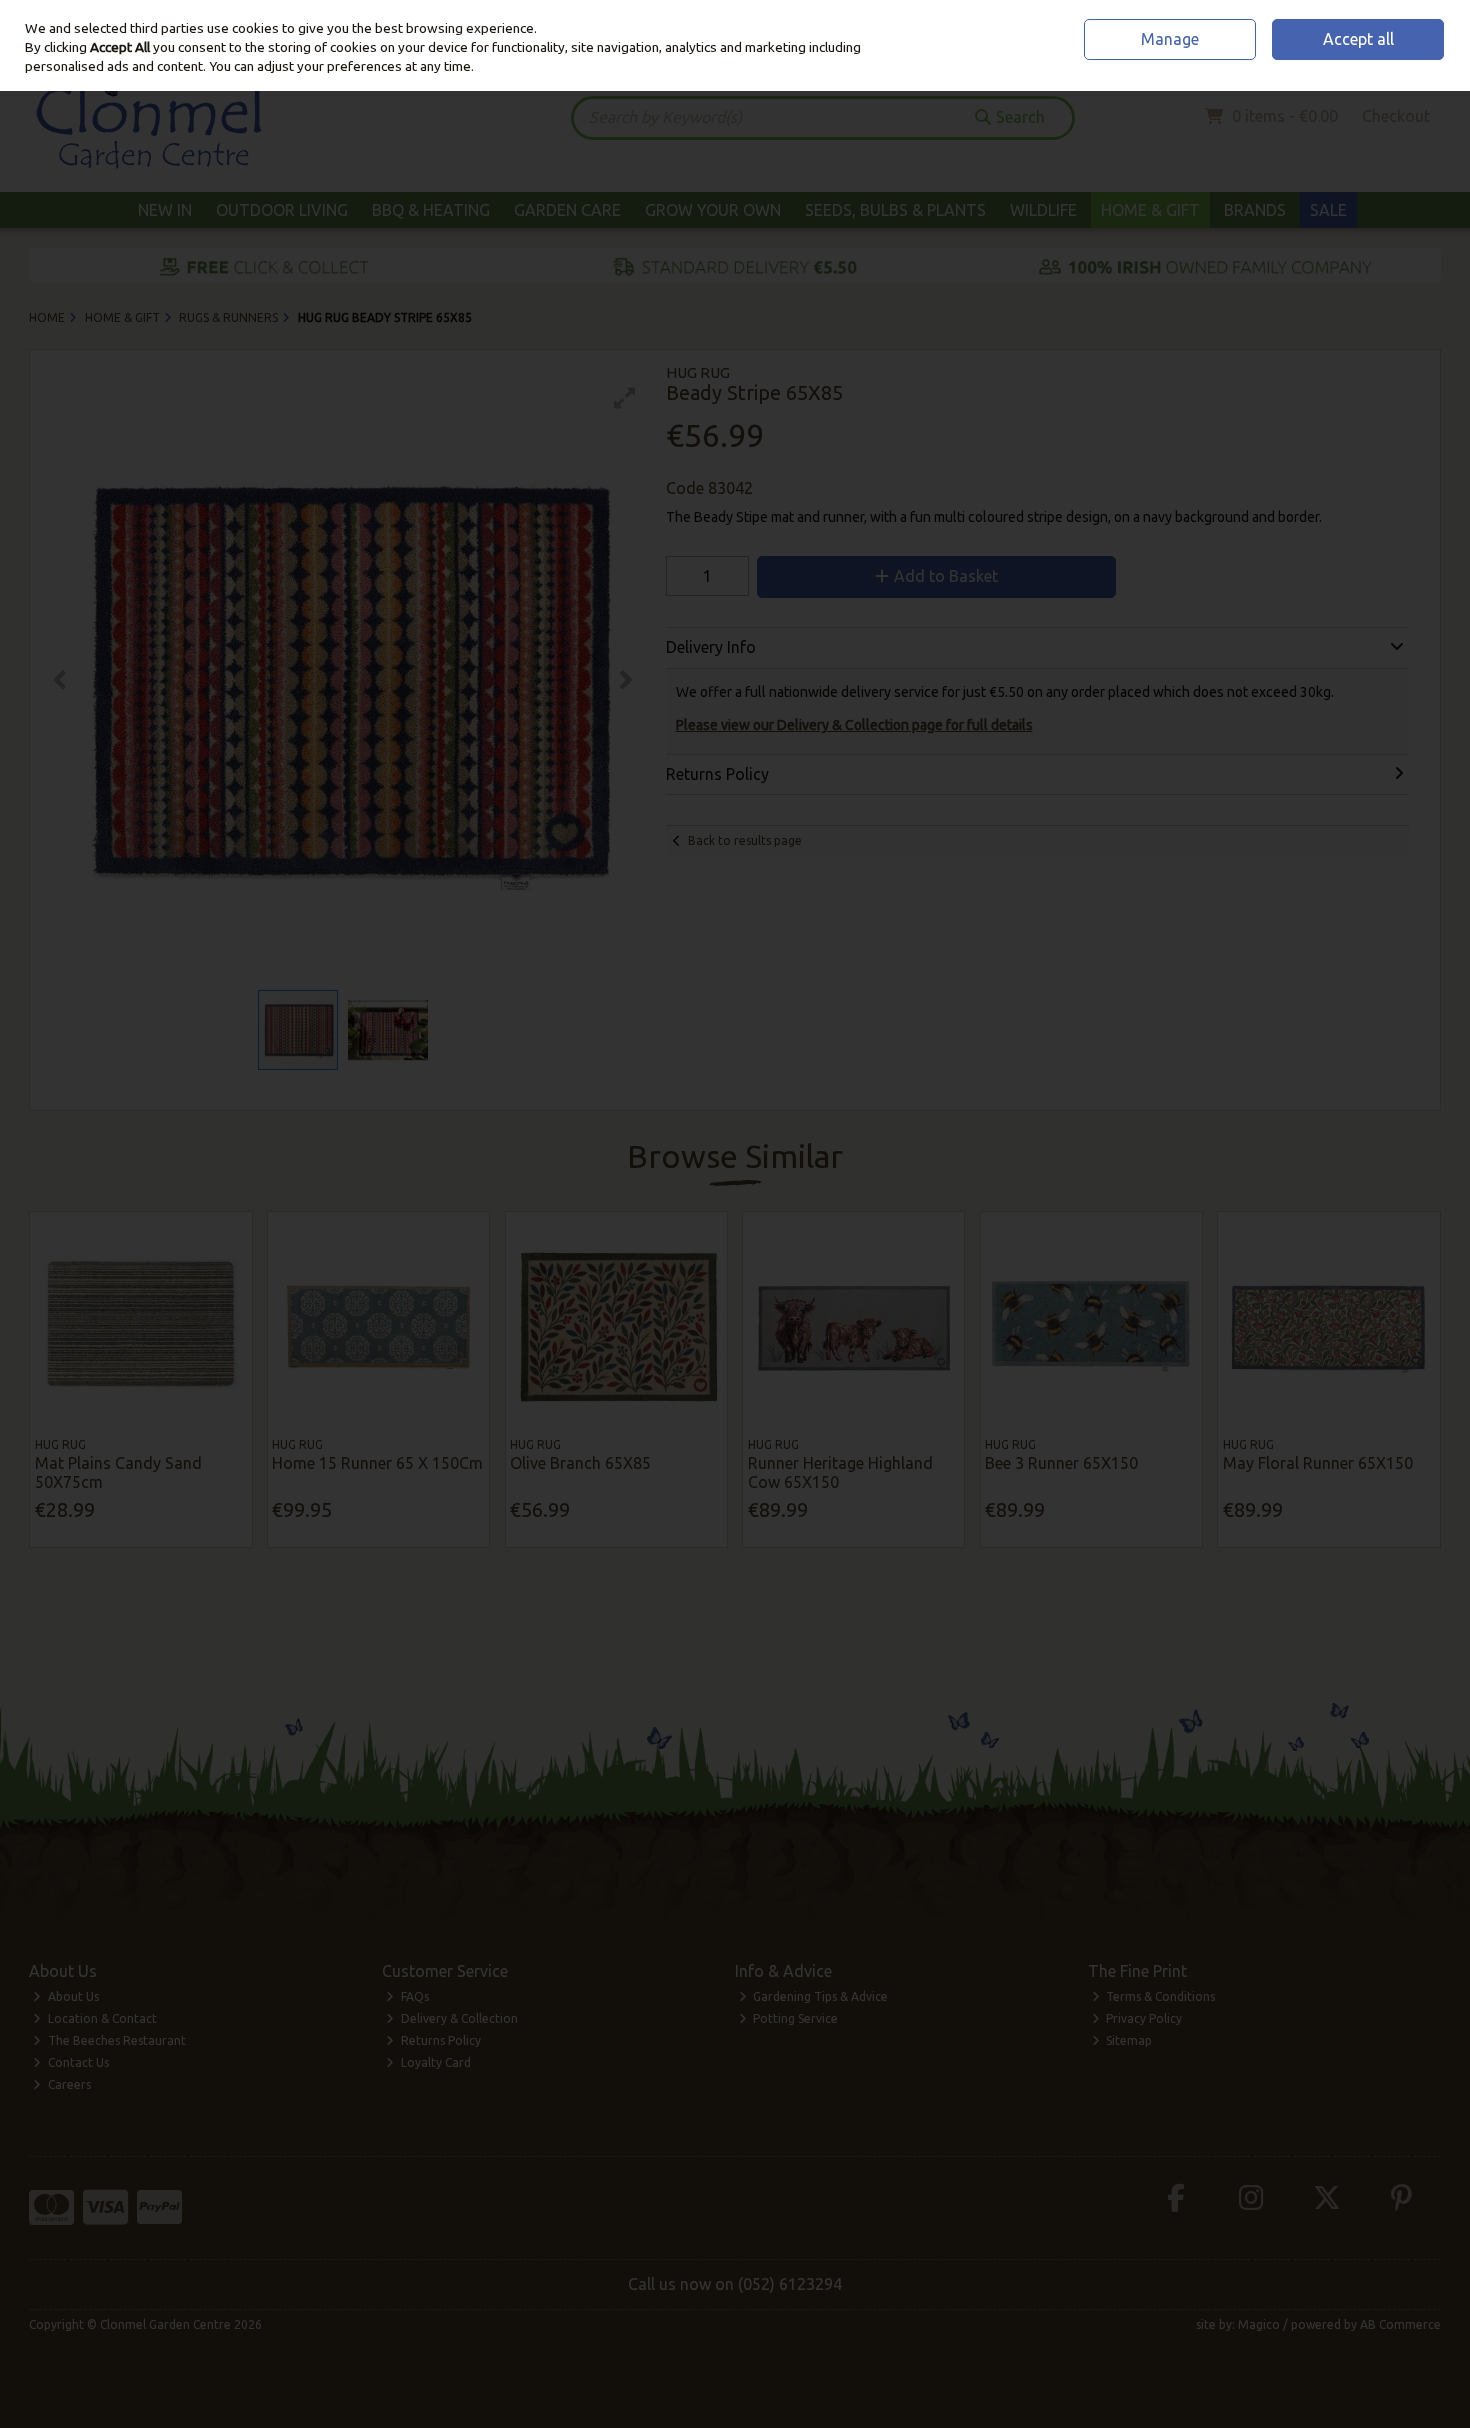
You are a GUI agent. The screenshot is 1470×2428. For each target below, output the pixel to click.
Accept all (1358, 39)
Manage (1170, 39)
